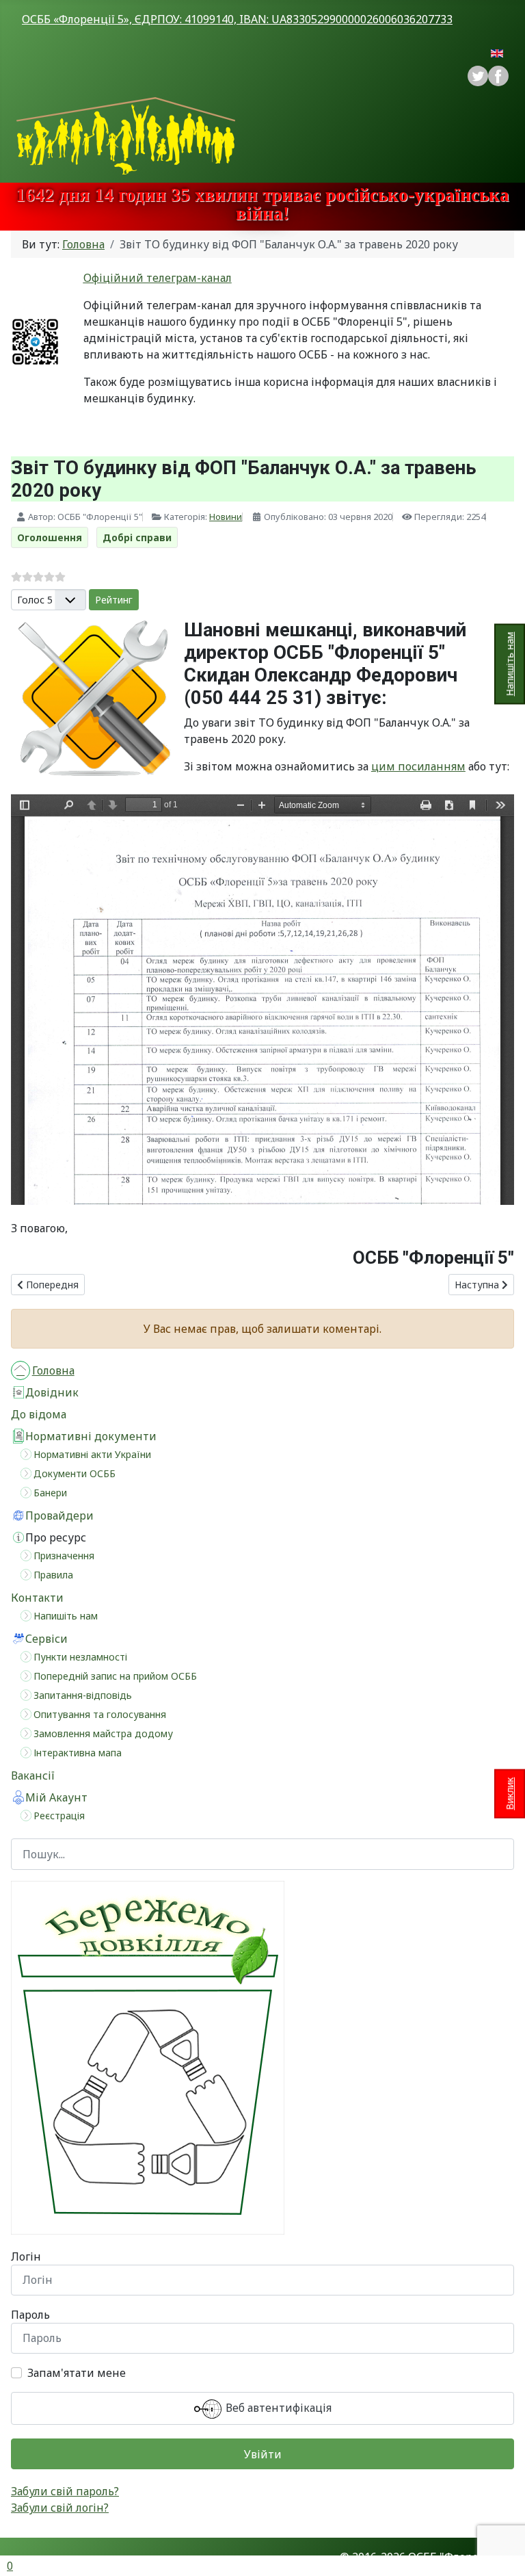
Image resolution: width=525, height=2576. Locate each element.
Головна (53, 1370)
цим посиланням (418, 766)
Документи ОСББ (75, 1473)
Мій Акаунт (56, 1797)
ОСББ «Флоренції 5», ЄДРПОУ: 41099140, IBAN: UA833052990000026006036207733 (237, 19)
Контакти (37, 1598)
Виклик (510, 1793)
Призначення (64, 1556)
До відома (39, 1414)
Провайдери (59, 1515)
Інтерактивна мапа (78, 1753)
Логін (26, 2256)
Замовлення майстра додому (103, 1733)
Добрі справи (137, 537)
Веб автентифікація (277, 2408)
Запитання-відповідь (83, 1695)
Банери (50, 1493)
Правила (53, 1575)
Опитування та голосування (100, 1714)
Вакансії (33, 1775)
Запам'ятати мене (77, 2373)
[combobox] (262, 1854)
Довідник (52, 1392)
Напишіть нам (510, 664)
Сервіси (46, 1639)
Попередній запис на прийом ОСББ (115, 1676)
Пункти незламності (80, 1657)
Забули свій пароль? (65, 2491)
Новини (226, 517)
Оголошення (50, 537)
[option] (498, 76)
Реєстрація (59, 1816)
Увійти (263, 2454)
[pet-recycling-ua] (148, 2057)
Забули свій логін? (60, 2508)
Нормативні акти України (92, 1454)
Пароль (30, 2315)
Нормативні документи (91, 1436)
